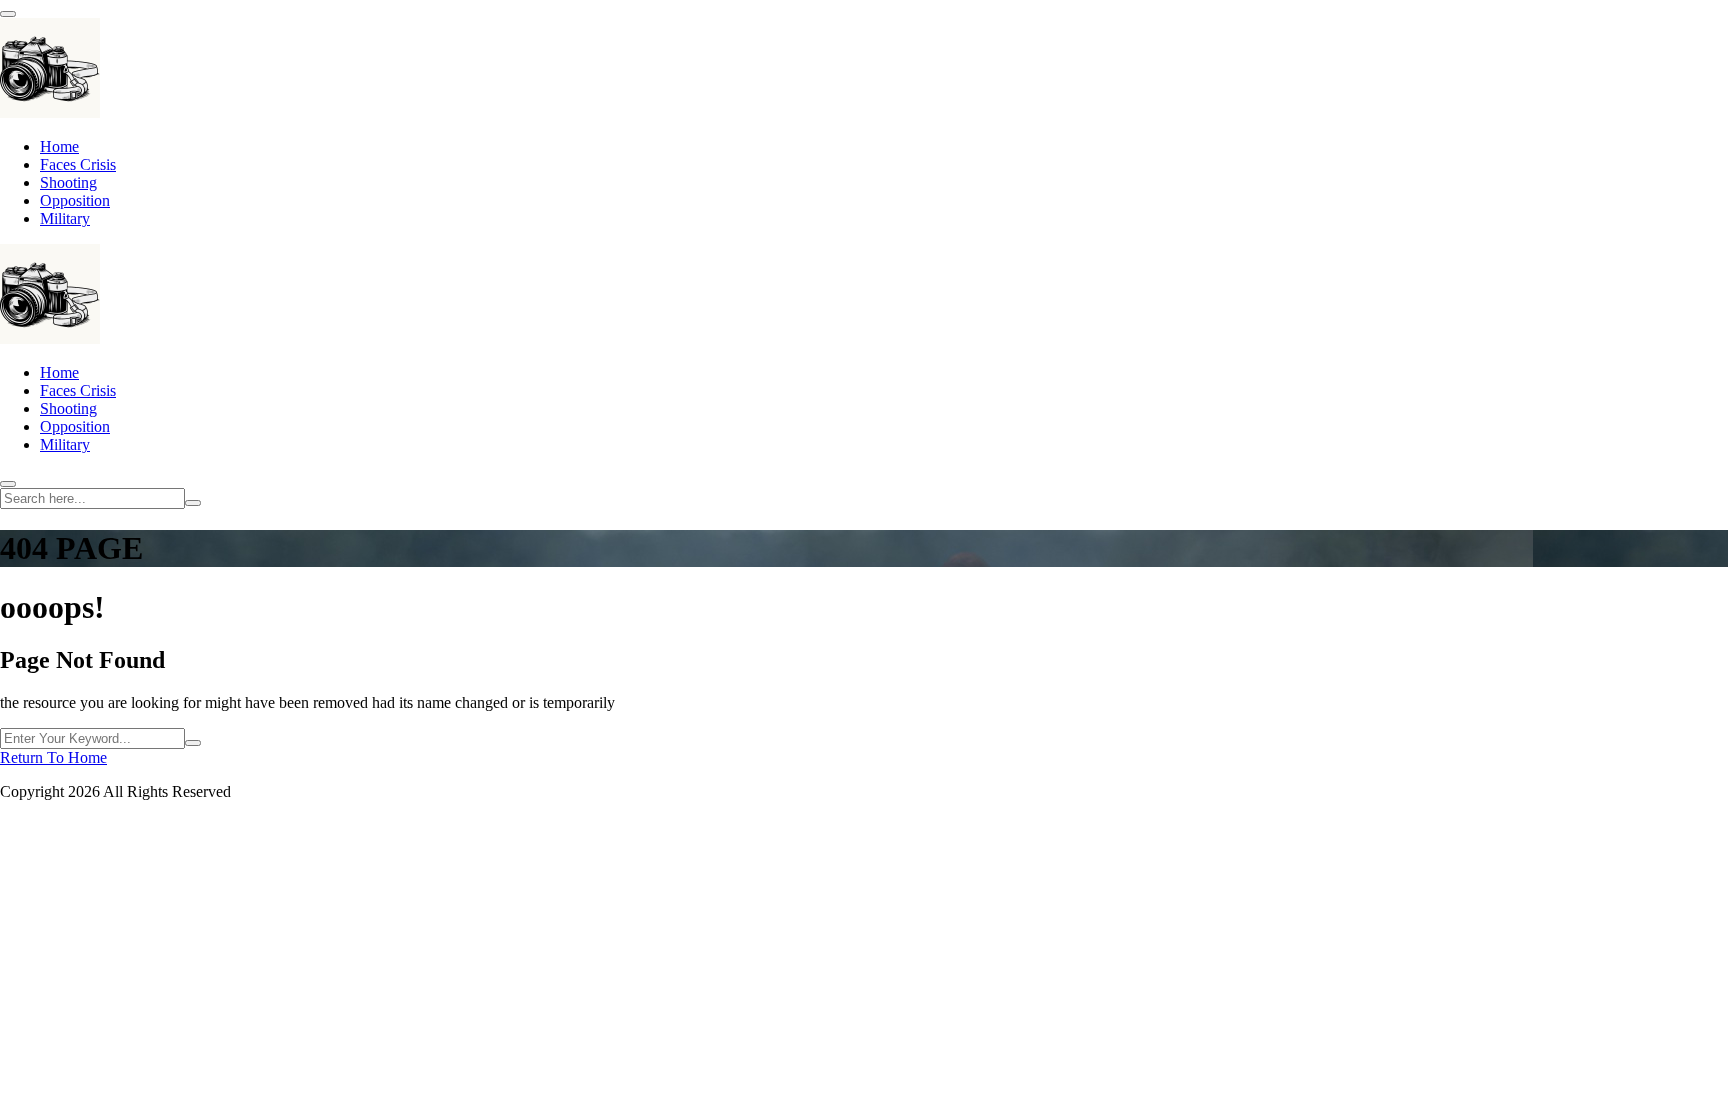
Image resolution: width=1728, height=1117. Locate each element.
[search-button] (193, 503)
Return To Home (53, 757)
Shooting (68, 182)
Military (65, 218)
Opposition (75, 200)
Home (59, 146)
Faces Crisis (78, 164)
